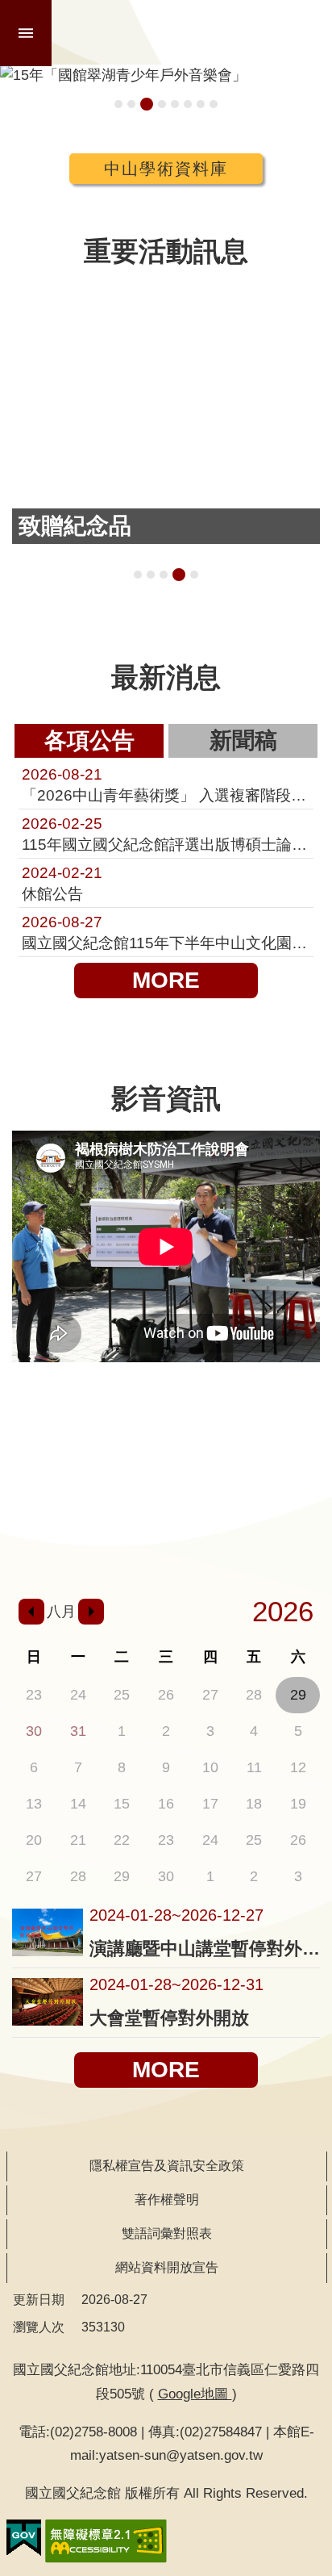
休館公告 (62, 883)
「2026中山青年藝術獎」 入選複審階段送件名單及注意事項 (166, 784)
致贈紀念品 (179, 575)
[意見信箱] (230, 1540)
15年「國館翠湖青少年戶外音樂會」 (147, 104)
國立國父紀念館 (193, 32)
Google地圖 (195, 2394)
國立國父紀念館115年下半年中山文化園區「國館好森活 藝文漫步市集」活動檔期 (166, 932)
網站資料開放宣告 (167, 2267)
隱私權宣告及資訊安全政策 (167, 2166)
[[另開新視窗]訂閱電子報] (38, 1489)
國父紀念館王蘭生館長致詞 (151, 575)
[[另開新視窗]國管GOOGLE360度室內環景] (166, 1426)
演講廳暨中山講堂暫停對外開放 (205, 1949)
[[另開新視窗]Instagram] (38, 1540)
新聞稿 (243, 740)
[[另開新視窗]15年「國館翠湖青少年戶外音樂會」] (166, 75)
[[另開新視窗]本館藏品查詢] (102, 1426)
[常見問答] (294, 1540)
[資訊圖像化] (294, 1426)
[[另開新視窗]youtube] (166, 1540)
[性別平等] (294, 1489)
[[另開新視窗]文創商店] (166, 1489)
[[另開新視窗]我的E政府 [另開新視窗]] (24, 2538)
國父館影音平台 (214, 104)
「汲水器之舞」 (194, 575)
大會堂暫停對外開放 (169, 2018)
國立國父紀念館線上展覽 (188, 104)
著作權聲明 (167, 2200)
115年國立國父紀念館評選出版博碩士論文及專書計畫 (166, 834)
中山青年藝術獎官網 (201, 104)
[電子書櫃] (102, 1489)
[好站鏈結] (230, 1426)
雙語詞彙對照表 (167, 2233)
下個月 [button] (91, 1612)
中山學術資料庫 (166, 169)
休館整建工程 (175, 104)
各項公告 (89, 740)
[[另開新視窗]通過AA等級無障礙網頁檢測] (106, 2541)
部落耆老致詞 (164, 575)
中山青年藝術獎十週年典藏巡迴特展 (118, 104)
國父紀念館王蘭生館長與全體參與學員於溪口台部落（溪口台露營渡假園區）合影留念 (138, 575)
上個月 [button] (31, 1612)
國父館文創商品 (162, 104)
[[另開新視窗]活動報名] (38, 1426)
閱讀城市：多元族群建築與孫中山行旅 (131, 104)
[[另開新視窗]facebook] (102, 1540)
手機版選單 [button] (26, 33)
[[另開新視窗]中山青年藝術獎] (230, 1489)
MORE (166, 980)
